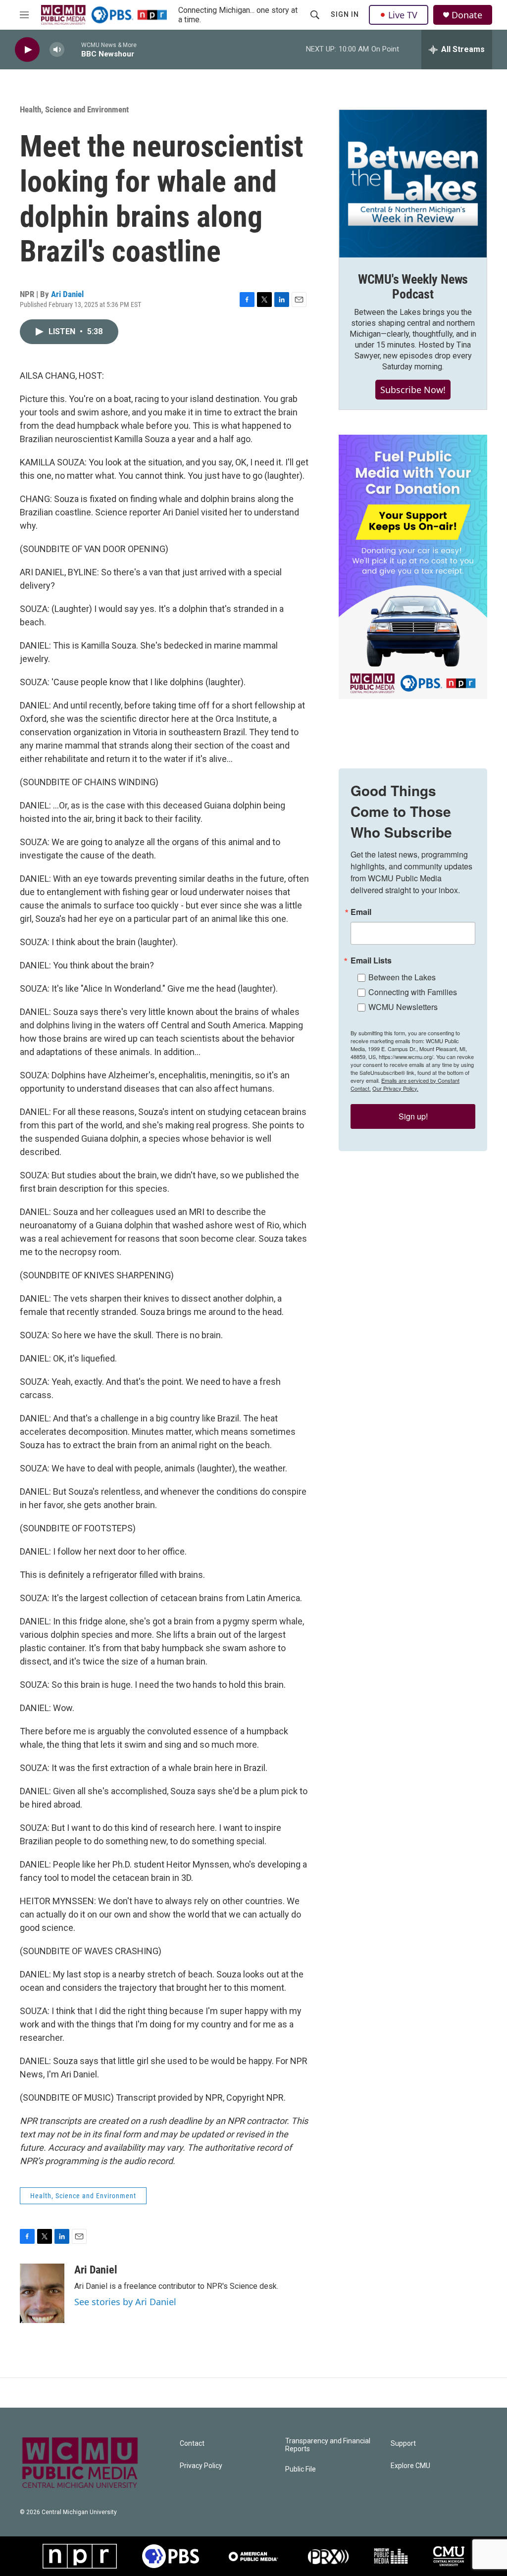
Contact (192, 2444)
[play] (27, 50)
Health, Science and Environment (74, 109)
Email (361, 912)
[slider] (73, 49)
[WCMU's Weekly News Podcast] (413, 184)
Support (403, 2444)
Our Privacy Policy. (395, 1088)
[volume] (57, 50)
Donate (467, 15)
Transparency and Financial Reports (328, 2445)
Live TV (403, 15)
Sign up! (413, 1116)
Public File (301, 2469)
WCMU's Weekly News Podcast (413, 287)
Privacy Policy (201, 2466)
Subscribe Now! (413, 390)
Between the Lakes (402, 977)
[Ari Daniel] (42, 2293)
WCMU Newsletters (403, 1007)
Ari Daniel (67, 294)
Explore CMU (410, 2466)
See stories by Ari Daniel (125, 2302)
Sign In (345, 14)
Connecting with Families (413, 992)
